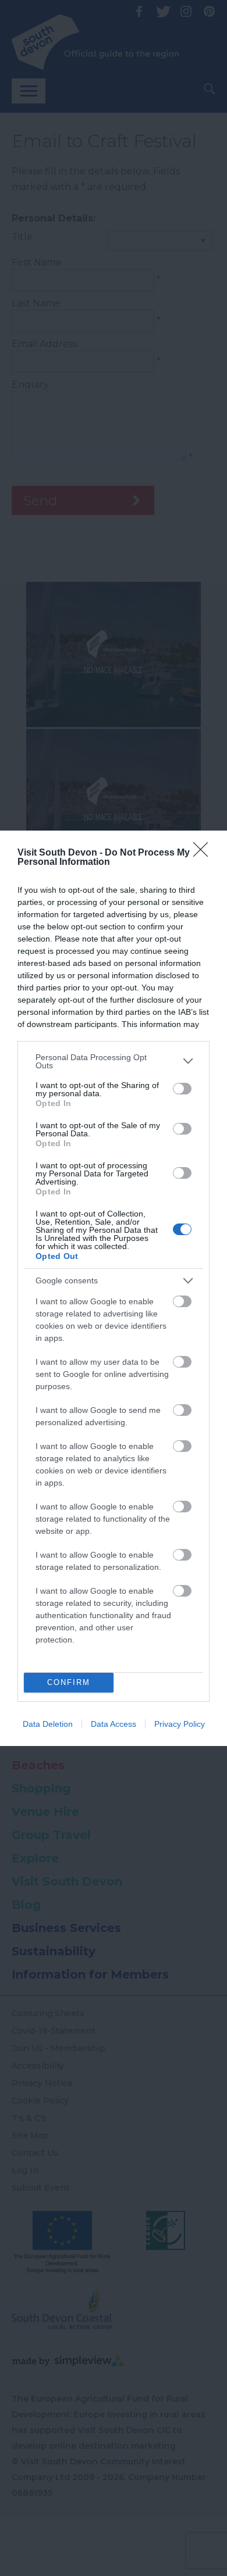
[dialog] (114, 1288)
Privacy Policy (180, 1724)
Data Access (114, 1724)
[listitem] (114, 1061)
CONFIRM (69, 1682)
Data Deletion (48, 1724)
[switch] (182, 1089)
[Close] (204, 853)
